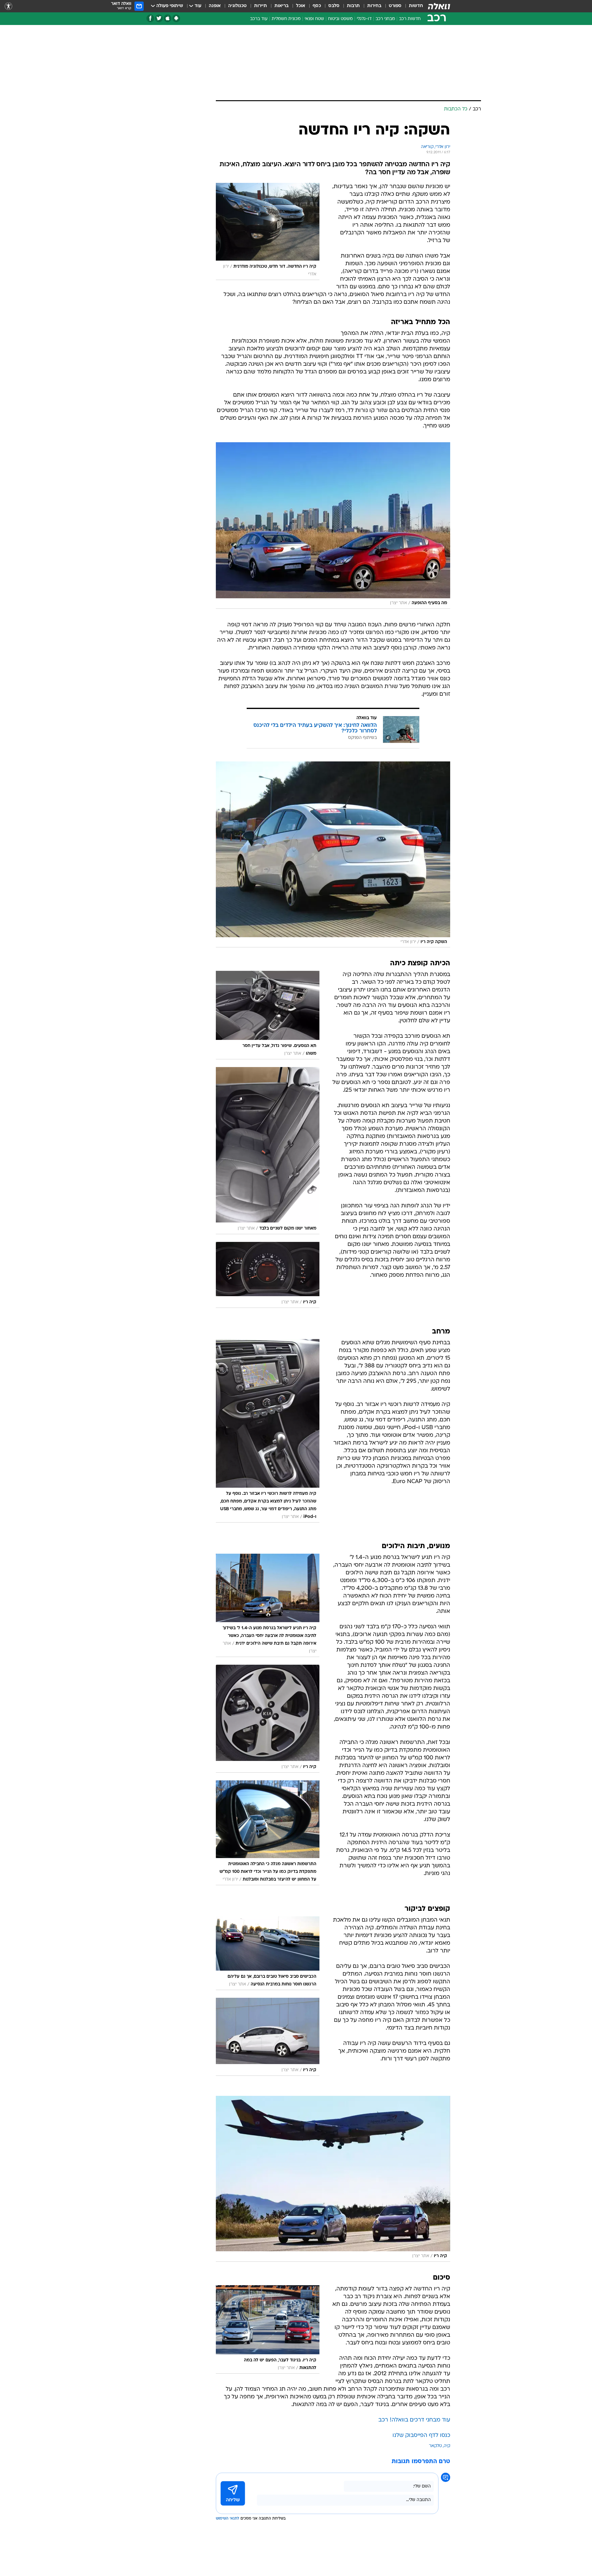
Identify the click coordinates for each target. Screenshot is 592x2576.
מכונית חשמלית (286, 19)
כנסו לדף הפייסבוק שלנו (421, 2436)
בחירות (374, 6)
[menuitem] (412, 6)
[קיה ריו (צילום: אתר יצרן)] (333, 2179)
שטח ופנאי (314, 19)
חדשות (416, 6)
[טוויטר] (159, 18)
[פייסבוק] (150, 18)
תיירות (261, 6)
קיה (447, 2446)
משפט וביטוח (340, 19)
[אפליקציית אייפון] (168, 18)
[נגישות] (8, 6)
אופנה (215, 6)
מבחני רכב (385, 19)
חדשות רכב (410, 19)
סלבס (334, 6)
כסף (317, 6)
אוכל (301, 6)
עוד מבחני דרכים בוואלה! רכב (414, 2420)
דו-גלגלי (364, 19)
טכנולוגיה (237, 6)
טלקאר (435, 2446)
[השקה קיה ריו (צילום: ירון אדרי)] (333, 855)
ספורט (395, 6)
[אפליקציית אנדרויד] (176, 18)
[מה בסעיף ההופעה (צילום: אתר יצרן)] (333, 526)
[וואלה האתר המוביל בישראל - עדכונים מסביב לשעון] (439, 6)
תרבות (353, 6)
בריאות (282, 6)
